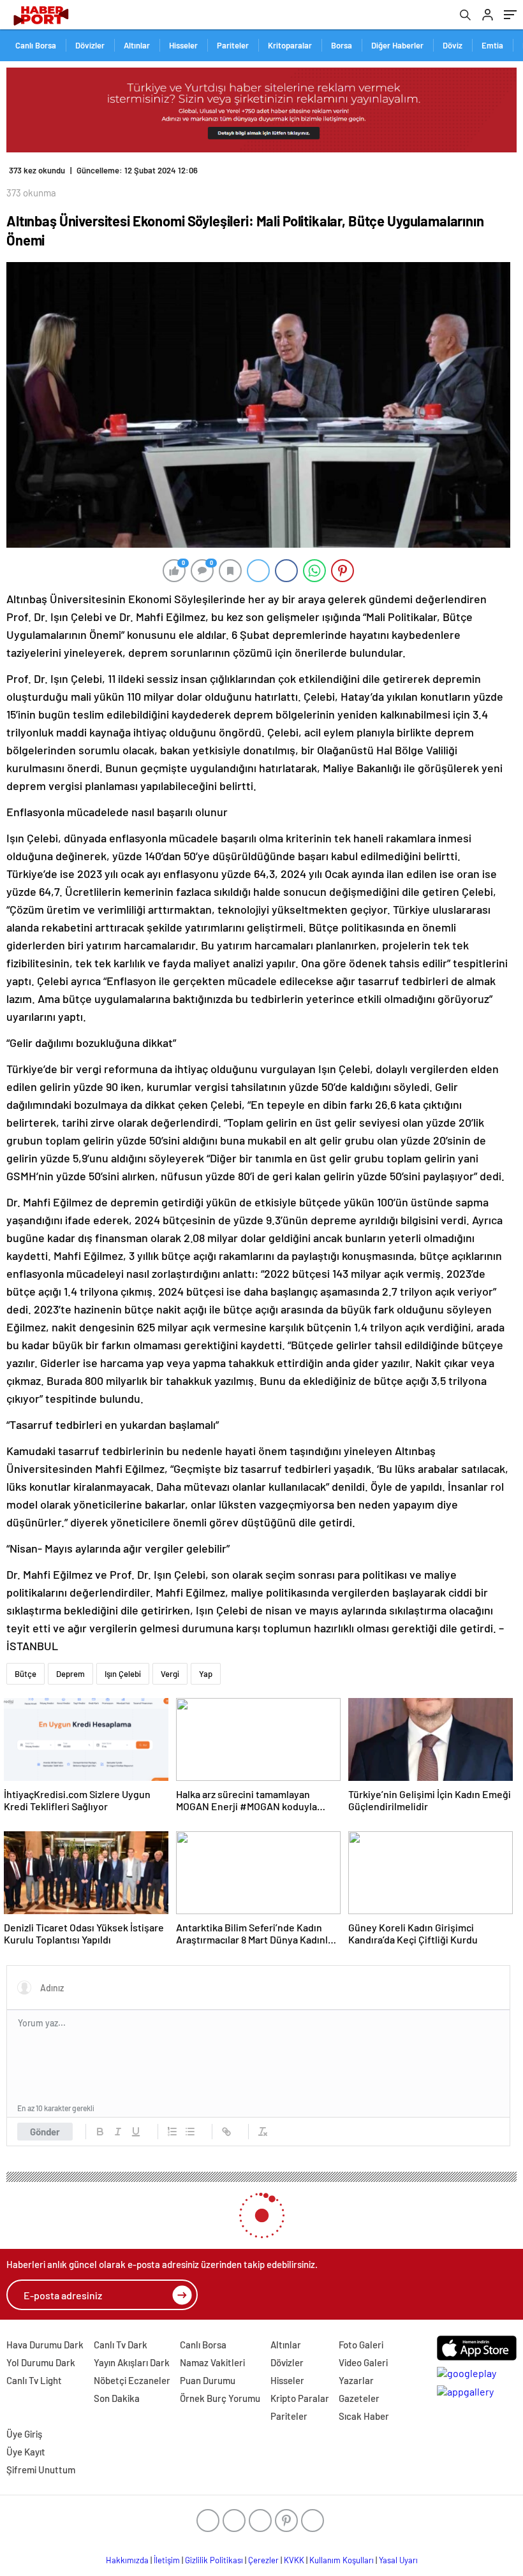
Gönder (45, 2132)
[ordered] (172, 2132)
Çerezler (263, 2560)
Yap (206, 1674)
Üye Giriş (24, 2434)
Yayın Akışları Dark (132, 2362)
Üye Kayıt (26, 2452)
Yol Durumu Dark (41, 2362)
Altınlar (137, 45)
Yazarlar (356, 2380)
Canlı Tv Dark (121, 2345)
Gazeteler (359, 2398)
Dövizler (90, 45)
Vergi (170, 1674)
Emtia (492, 45)
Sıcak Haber (364, 2416)
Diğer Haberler (397, 45)
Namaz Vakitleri (212, 2362)
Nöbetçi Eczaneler (132, 2380)
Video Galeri (363, 2362)
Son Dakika (117, 2398)
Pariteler (233, 45)
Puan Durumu (208, 2380)
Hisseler (183, 45)
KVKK (294, 2560)
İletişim (167, 2560)
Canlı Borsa (36, 45)
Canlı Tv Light (34, 2380)
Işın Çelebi (123, 1674)
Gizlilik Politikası (214, 2560)
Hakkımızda (127, 2560)
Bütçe (26, 1674)
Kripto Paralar (300, 2398)
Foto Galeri (361, 2345)
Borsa (342, 45)
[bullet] (190, 2132)
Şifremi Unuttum (41, 2470)
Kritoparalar (290, 45)
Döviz (453, 45)
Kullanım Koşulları (342, 2560)
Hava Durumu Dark (45, 2345)
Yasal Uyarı (398, 2560)
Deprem (70, 1674)
